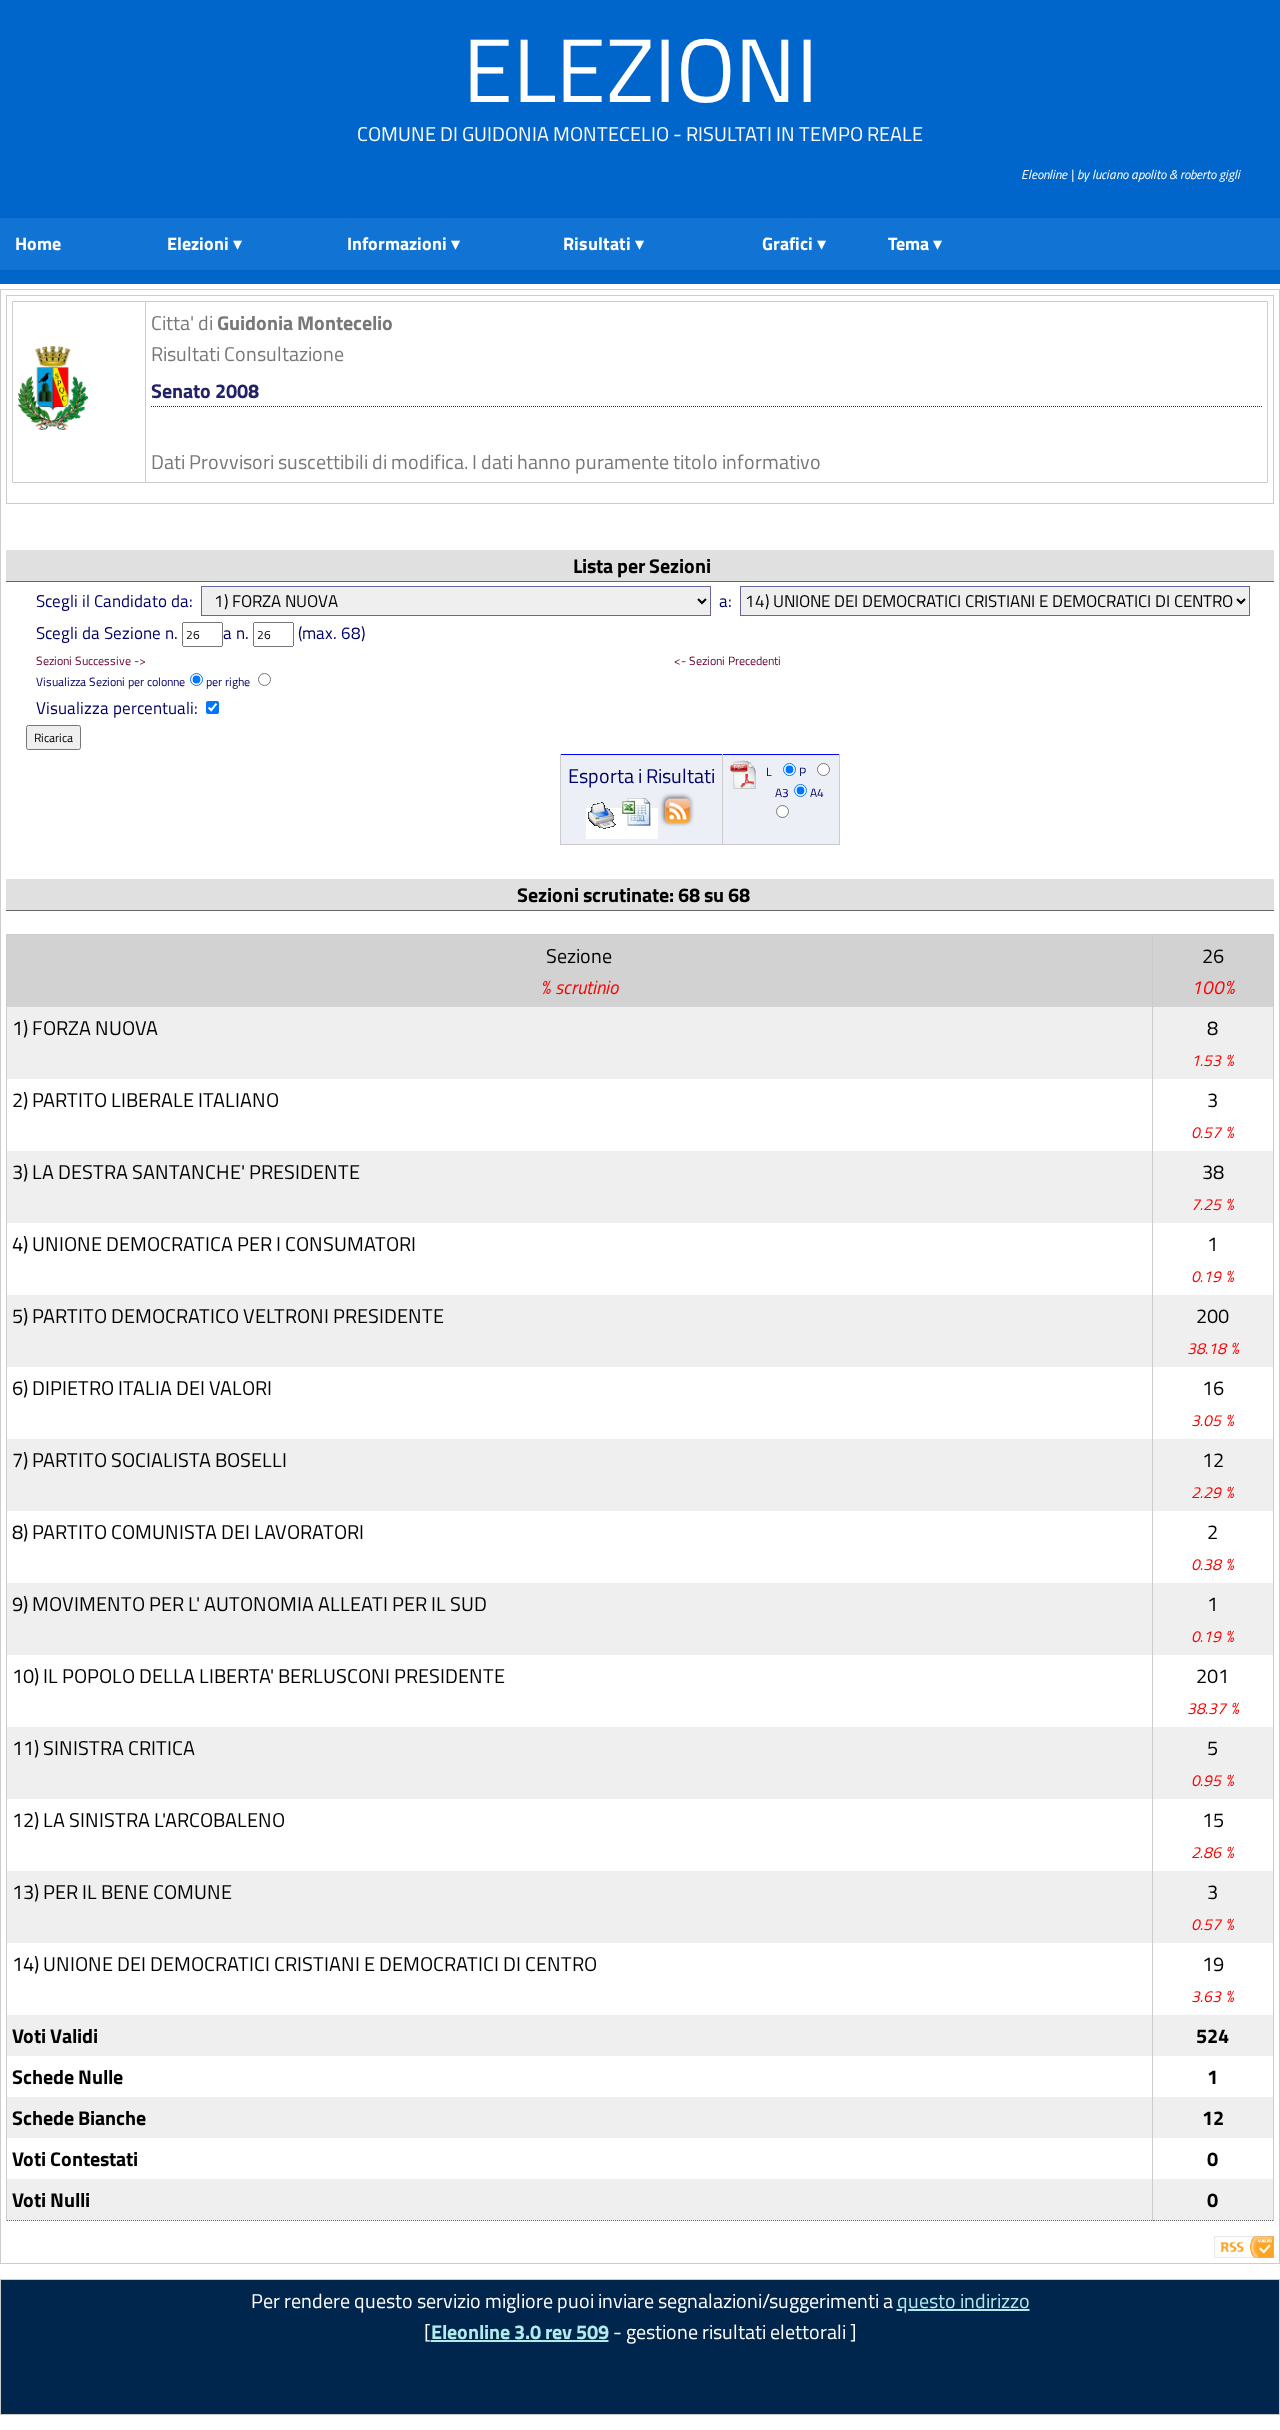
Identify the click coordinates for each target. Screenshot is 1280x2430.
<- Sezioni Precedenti (727, 660)
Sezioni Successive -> (91, 660)
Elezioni (640, 68)
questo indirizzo (963, 2300)
